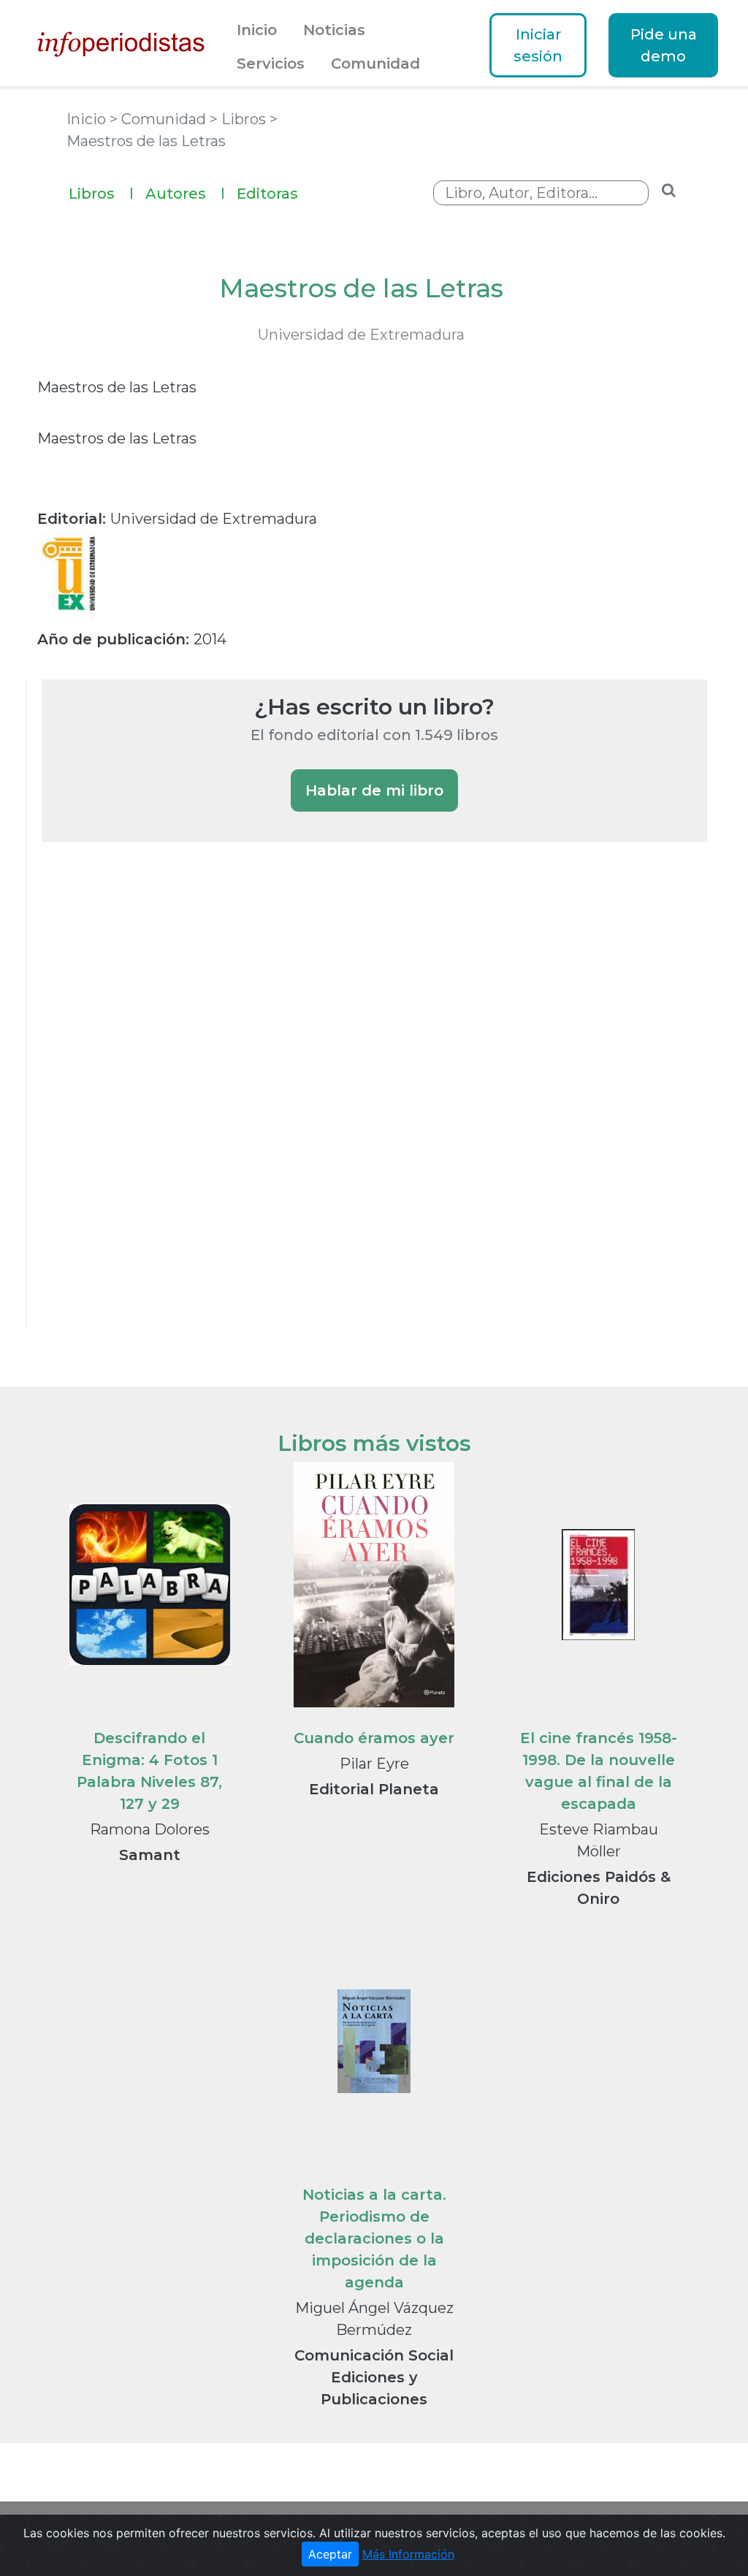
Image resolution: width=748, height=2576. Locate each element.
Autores (185, 194)
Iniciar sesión (538, 45)
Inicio (257, 30)
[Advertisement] (151, 1105)
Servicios (271, 64)
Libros (101, 194)
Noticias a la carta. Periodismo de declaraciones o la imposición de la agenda (374, 2238)
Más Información (408, 2554)
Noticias (334, 30)
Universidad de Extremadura (361, 335)
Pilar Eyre (374, 1764)
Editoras (267, 194)
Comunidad (375, 64)
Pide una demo (664, 45)
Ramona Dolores (150, 1829)
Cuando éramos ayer (374, 1738)
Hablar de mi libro (374, 790)
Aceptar (330, 2554)
